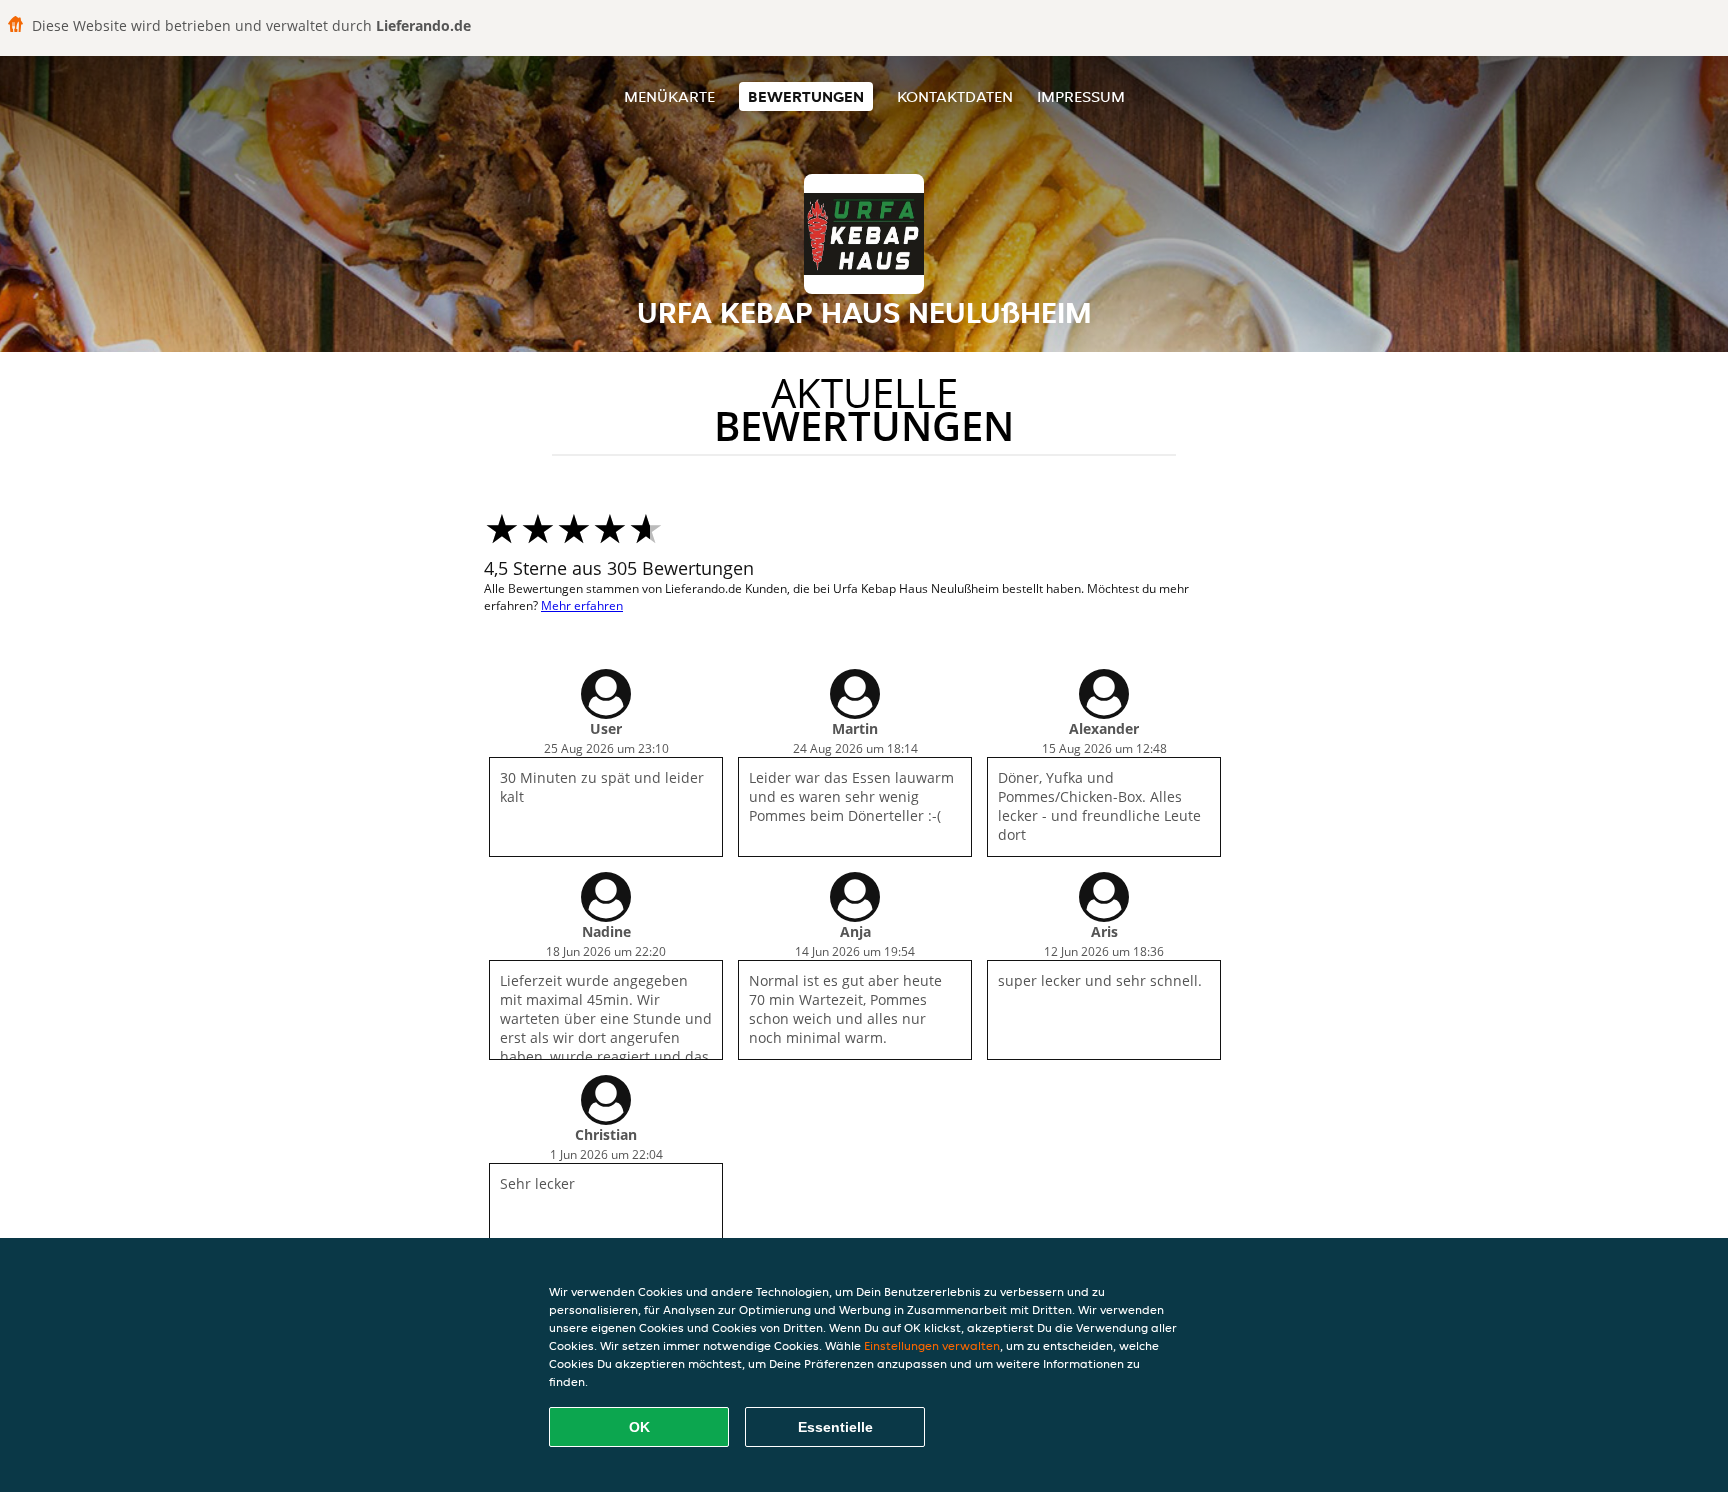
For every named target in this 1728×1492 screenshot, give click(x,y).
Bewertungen (806, 96)
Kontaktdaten (955, 96)
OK (639, 1427)
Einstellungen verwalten (932, 1345)
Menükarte (669, 96)
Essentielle (835, 1427)
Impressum (1081, 96)
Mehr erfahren (582, 605)
